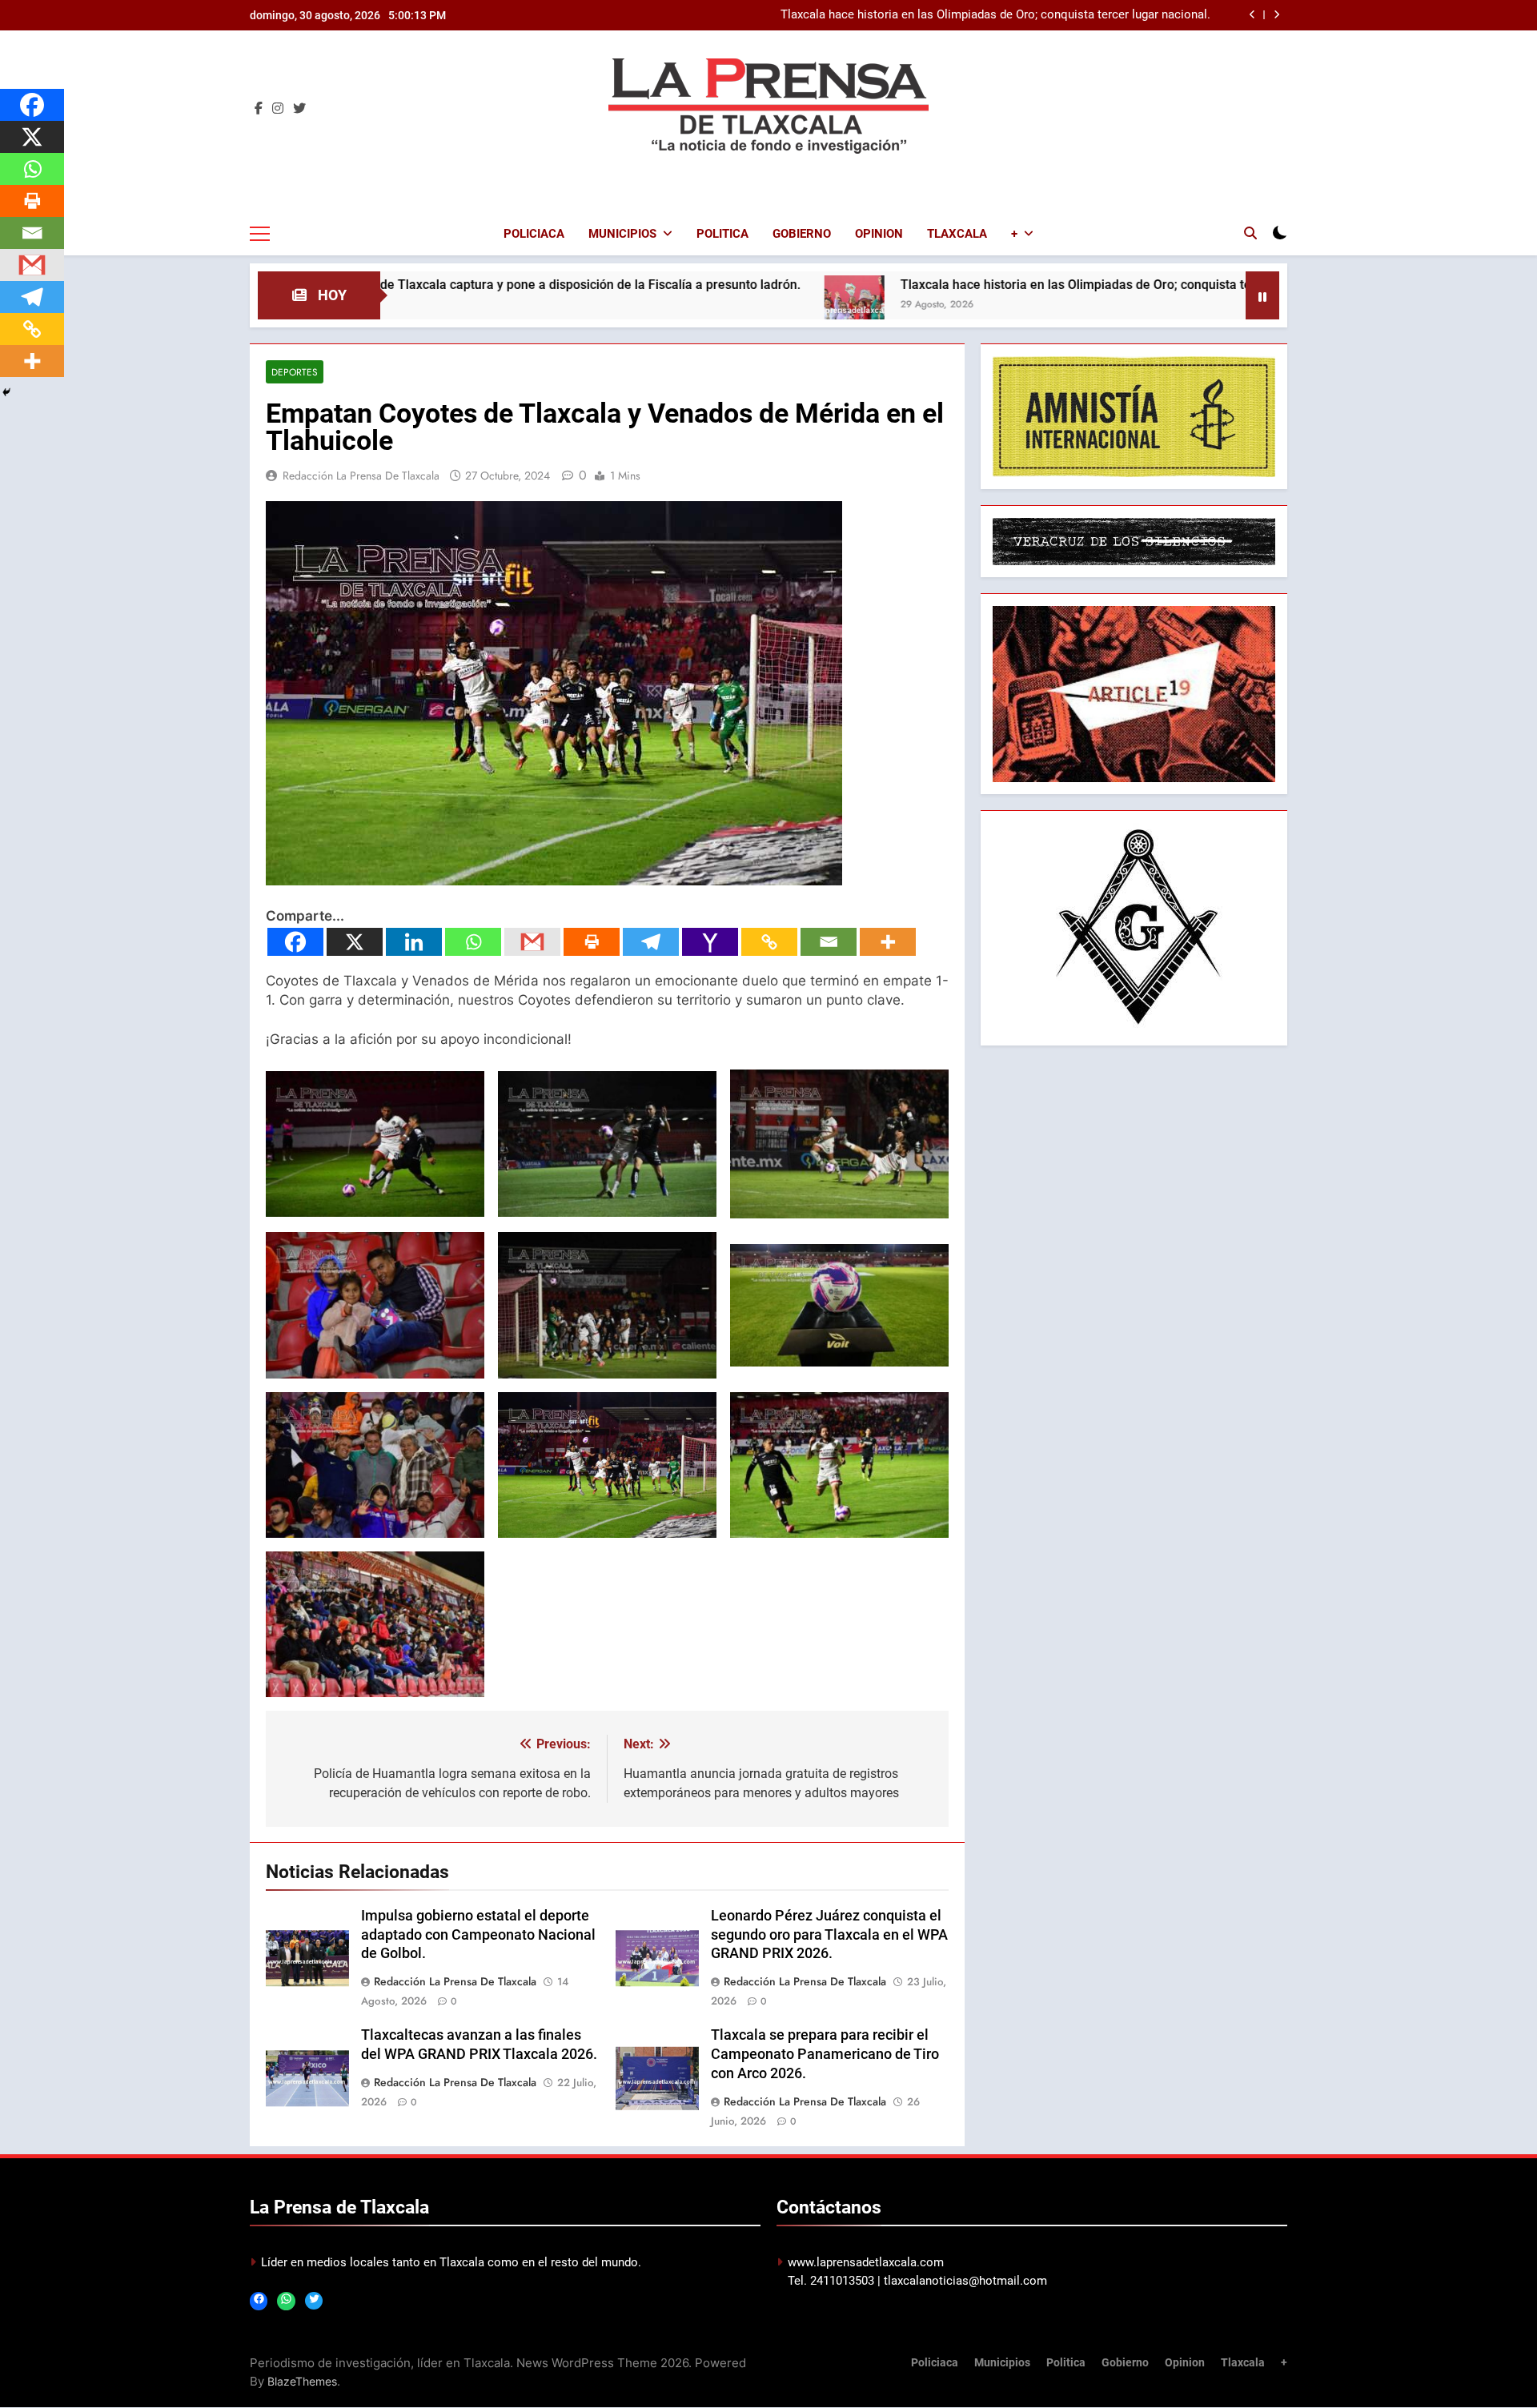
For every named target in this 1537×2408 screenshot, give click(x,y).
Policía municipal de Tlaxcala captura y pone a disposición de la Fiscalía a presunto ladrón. (381, 285)
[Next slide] (1276, 15)
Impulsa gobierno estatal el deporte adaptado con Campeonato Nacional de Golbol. (478, 1935)
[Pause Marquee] (1262, 295)
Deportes (295, 372)
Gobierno (802, 234)
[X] (355, 942)
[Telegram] (651, 942)
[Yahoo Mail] (710, 942)
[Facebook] (295, 942)
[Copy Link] (769, 942)
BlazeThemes (302, 2381)
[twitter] (299, 109)
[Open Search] (1250, 233)
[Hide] (6, 392)
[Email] (829, 942)
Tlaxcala (957, 234)
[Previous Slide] (1252, 15)
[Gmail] (532, 942)
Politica (722, 234)
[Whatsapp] (473, 942)
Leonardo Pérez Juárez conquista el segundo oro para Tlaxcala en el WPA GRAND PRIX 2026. (829, 1935)
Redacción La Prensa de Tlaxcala (361, 476)
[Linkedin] (414, 942)
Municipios (622, 234)
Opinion (879, 234)
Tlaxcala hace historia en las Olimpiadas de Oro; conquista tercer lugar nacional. (995, 15)
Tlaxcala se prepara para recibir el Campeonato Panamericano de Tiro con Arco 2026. (825, 2054)
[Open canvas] (260, 234)
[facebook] (259, 109)
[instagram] (278, 109)
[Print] (592, 942)
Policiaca (534, 234)
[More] (888, 942)
